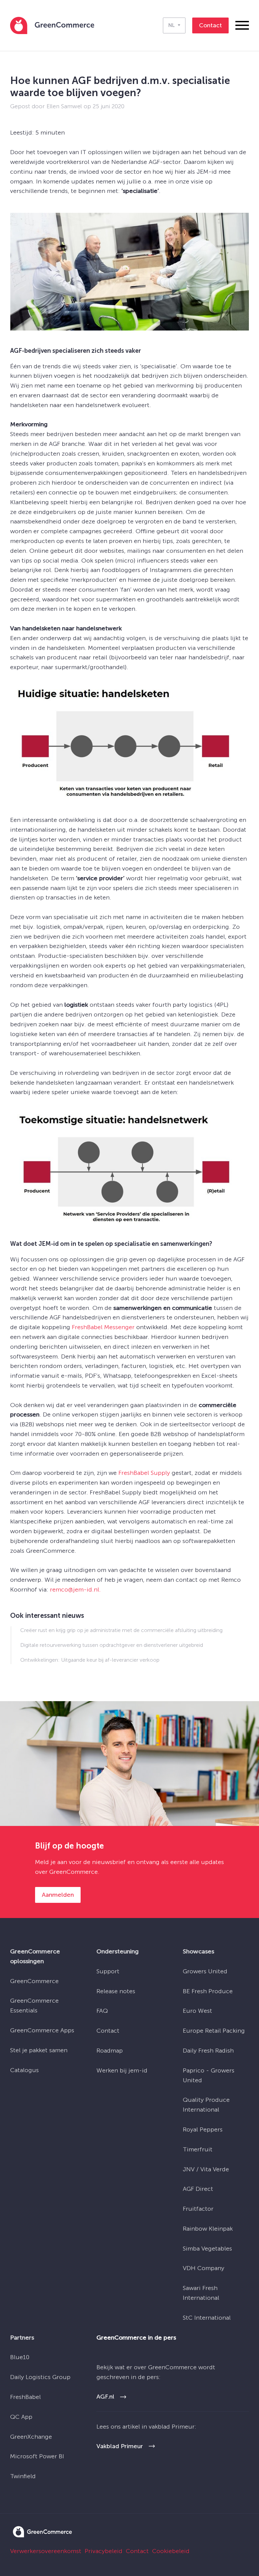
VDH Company (204, 2268)
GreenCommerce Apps (42, 2030)
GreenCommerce (34, 1981)
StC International (207, 2318)
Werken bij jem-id (122, 2070)
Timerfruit (198, 2149)
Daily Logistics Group (40, 2377)
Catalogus (24, 2070)
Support (108, 1971)
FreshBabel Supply (144, 1473)
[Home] (52, 25)
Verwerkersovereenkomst (46, 2551)
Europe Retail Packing (214, 2031)
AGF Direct (198, 2189)
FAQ (102, 2011)
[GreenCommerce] (42, 2535)
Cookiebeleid (171, 2551)
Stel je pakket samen (39, 2050)
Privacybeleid (104, 2551)
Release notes (116, 1991)
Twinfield (23, 2476)
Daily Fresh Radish (208, 2051)
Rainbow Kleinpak (208, 2229)
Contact (108, 2031)
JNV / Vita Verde (206, 2169)
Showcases (198, 1951)
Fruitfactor (198, 2209)
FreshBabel (25, 2397)
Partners (22, 2338)
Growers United (205, 1971)
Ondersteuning (118, 1951)
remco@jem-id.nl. (75, 1590)
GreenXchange (31, 2437)
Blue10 (20, 2357)
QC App (21, 2417)
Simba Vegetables (207, 2249)
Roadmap (110, 2051)
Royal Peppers (203, 2129)
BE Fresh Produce (208, 1991)
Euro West (197, 2011)
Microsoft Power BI (37, 2456)
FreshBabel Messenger (103, 1327)
